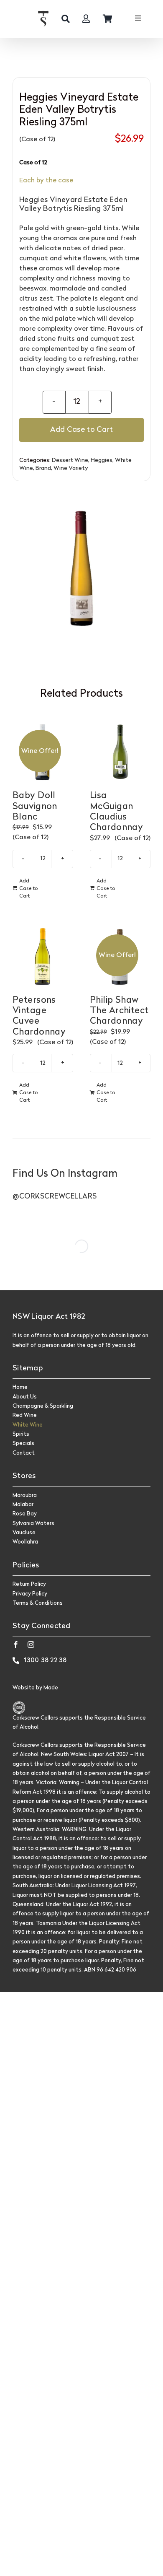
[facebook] (16, 1645)
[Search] (66, 19)
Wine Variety (71, 468)
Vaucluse (24, 1533)
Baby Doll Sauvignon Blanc (35, 807)
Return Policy (29, 1584)
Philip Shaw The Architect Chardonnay (119, 1011)
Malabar (23, 1505)
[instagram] (31, 1645)
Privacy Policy (30, 1594)
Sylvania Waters (33, 1524)
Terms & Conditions (38, 1603)
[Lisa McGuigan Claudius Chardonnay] (120, 752)
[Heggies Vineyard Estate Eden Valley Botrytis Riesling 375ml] (81, 563)
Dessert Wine (70, 460)
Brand (43, 468)
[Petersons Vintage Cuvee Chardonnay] (43, 956)
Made (51, 1688)
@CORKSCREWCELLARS (55, 1197)
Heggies (102, 460)
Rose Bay (25, 1514)
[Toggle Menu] (138, 19)
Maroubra (25, 1496)
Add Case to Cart (81, 430)
